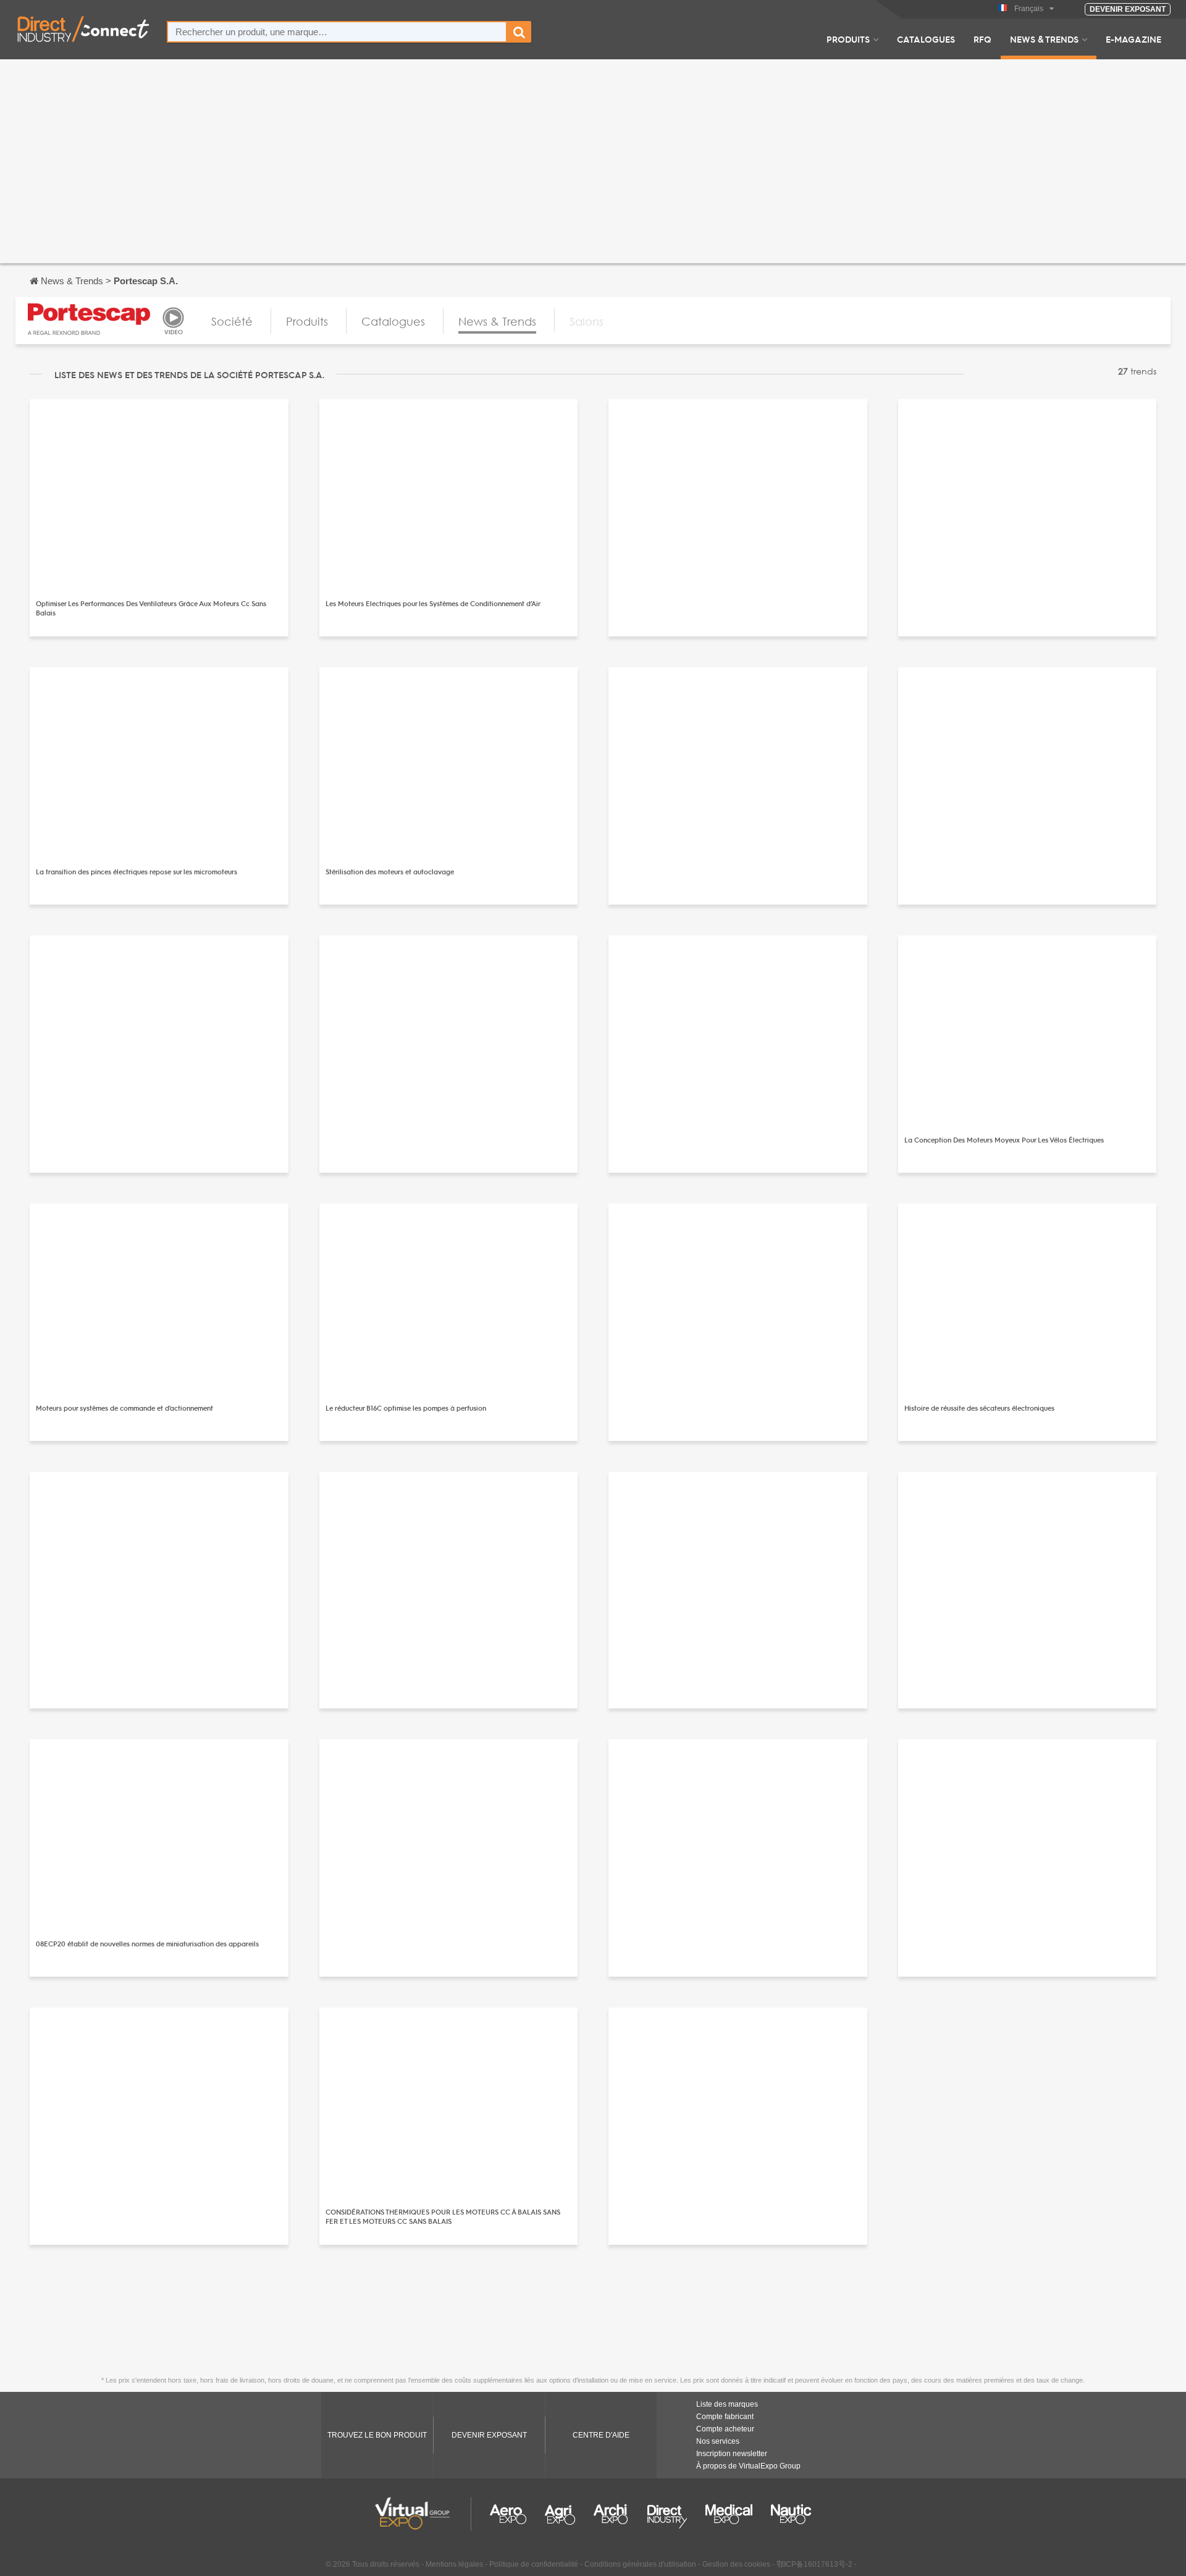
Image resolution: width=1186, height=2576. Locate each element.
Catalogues (926, 39)
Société (232, 321)
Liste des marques (727, 2404)
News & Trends (1044, 39)
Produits (848, 39)
